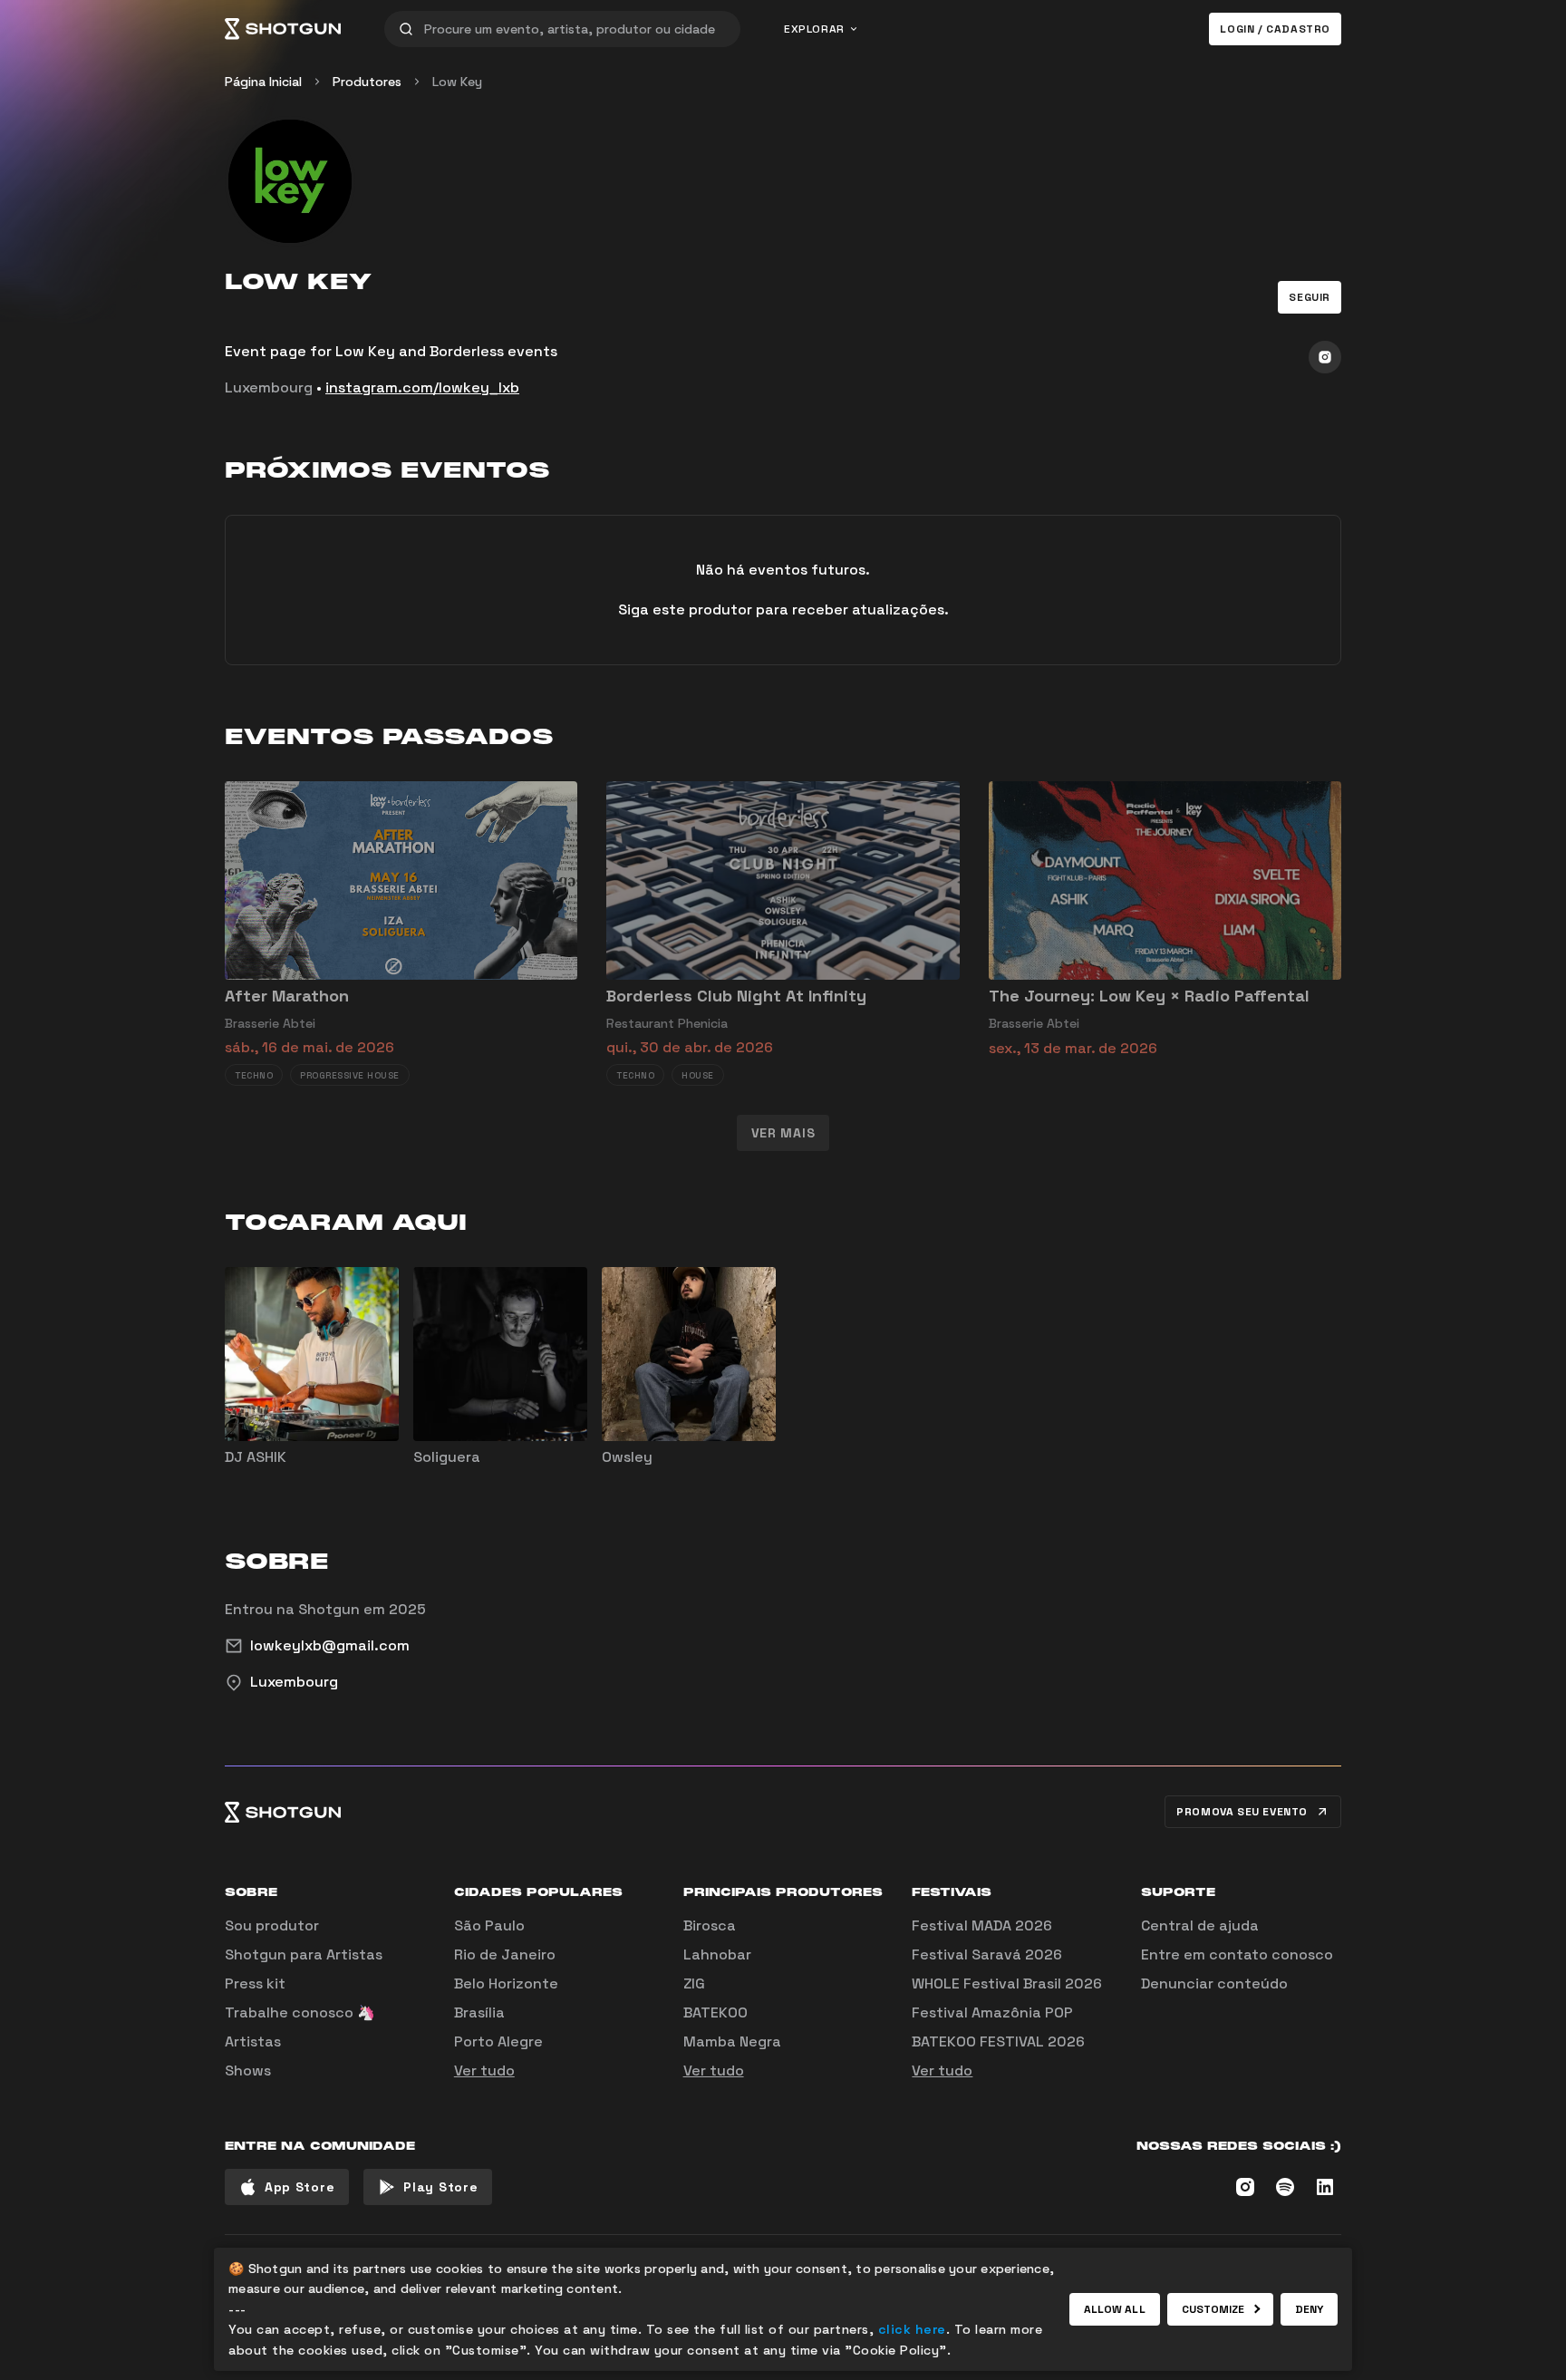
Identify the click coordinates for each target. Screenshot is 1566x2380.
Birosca (710, 1925)
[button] (1310, 297)
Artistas (253, 2041)
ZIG (694, 1983)
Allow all (1115, 2309)
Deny (1309, 2309)
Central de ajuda (1200, 1925)
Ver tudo (484, 2070)
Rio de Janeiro (505, 1954)
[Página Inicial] (283, 29)
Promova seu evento (1242, 1812)
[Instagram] (1325, 357)
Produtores (367, 82)
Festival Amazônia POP (992, 2012)
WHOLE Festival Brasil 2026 (1007, 1983)
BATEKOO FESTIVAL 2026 (998, 2041)
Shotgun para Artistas (304, 1954)
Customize (1213, 2309)
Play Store (440, 2187)
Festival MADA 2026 (982, 1925)
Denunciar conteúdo (1214, 1983)
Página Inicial (263, 82)
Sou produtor (272, 1925)
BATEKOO (715, 2012)
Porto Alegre (498, 2041)
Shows (248, 2070)
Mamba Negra (732, 2041)
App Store (300, 2187)
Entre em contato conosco (1237, 1954)
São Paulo (489, 1925)
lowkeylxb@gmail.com (330, 1645)
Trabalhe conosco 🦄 (300, 2012)
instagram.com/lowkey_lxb (422, 387)
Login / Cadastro (1275, 29)
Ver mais (783, 1133)
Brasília (479, 2012)
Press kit (255, 1983)
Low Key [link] (457, 82)
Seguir (1310, 297)
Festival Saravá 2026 (987, 1954)
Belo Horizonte (506, 1983)
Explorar (814, 29)
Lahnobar (717, 1954)
